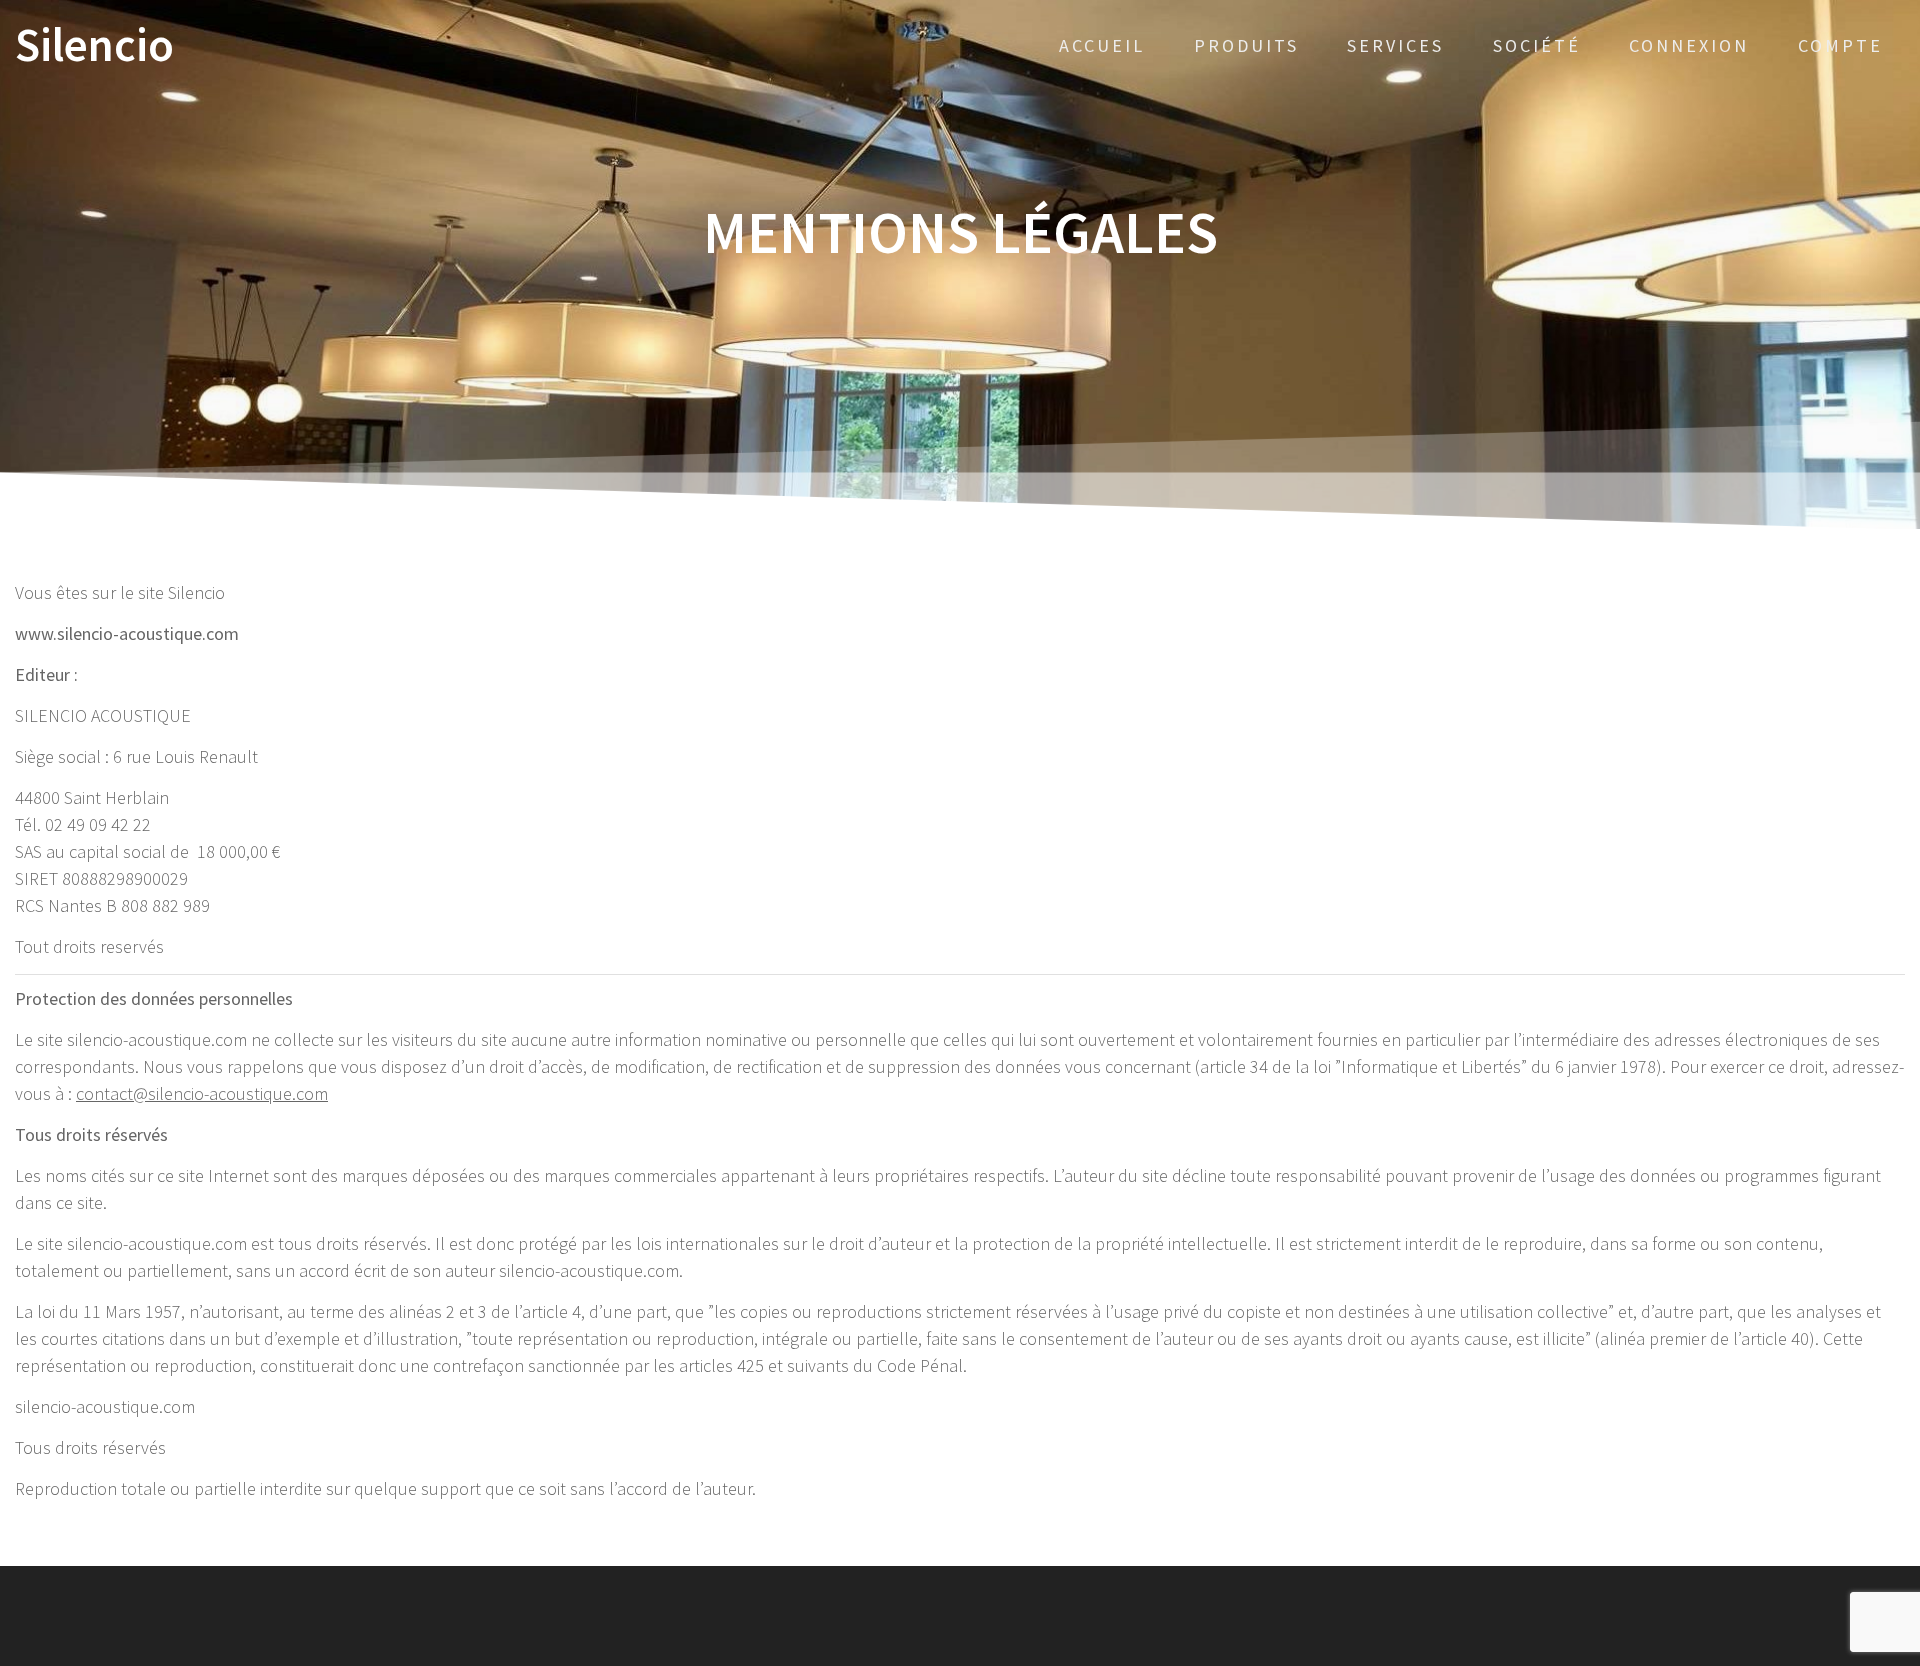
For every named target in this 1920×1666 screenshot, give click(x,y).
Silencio (94, 45)
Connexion (1689, 45)
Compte (1840, 45)
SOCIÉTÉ (1537, 45)
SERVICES (1395, 45)
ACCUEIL (1102, 45)
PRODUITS (1246, 45)
